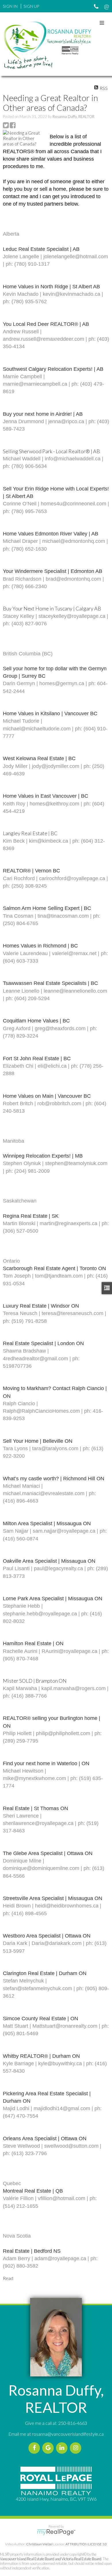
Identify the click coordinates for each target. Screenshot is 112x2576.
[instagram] (77, 2448)
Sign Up (31, 6)
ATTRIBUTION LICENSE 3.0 (86, 2544)
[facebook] (35, 2448)
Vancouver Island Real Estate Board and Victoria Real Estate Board (51, 2559)
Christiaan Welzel (39, 2544)
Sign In (10, 6)
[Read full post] (24, 138)
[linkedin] (63, 2448)
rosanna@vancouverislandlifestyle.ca (68, 2434)
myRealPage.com (56, 2532)
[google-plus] (49, 2448)
